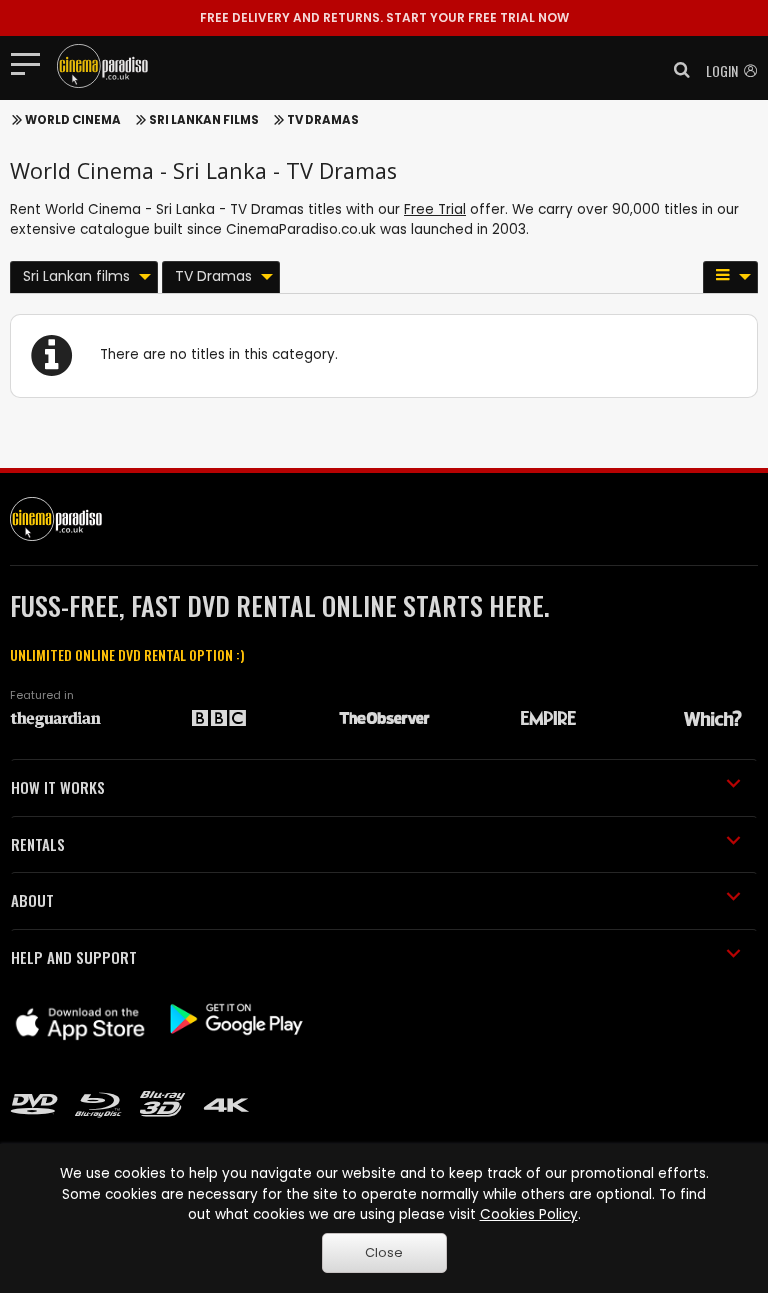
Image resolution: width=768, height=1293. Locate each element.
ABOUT (32, 900)
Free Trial (435, 209)
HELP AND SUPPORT (74, 957)
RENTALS (38, 844)
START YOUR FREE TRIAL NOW (384, 17)
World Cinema (73, 120)
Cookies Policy (529, 1214)
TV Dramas (323, 120)
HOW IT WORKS (58, 787)
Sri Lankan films (204, 120)
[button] (676, 70)
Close (384, 1252)
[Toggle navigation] (31, 63)
